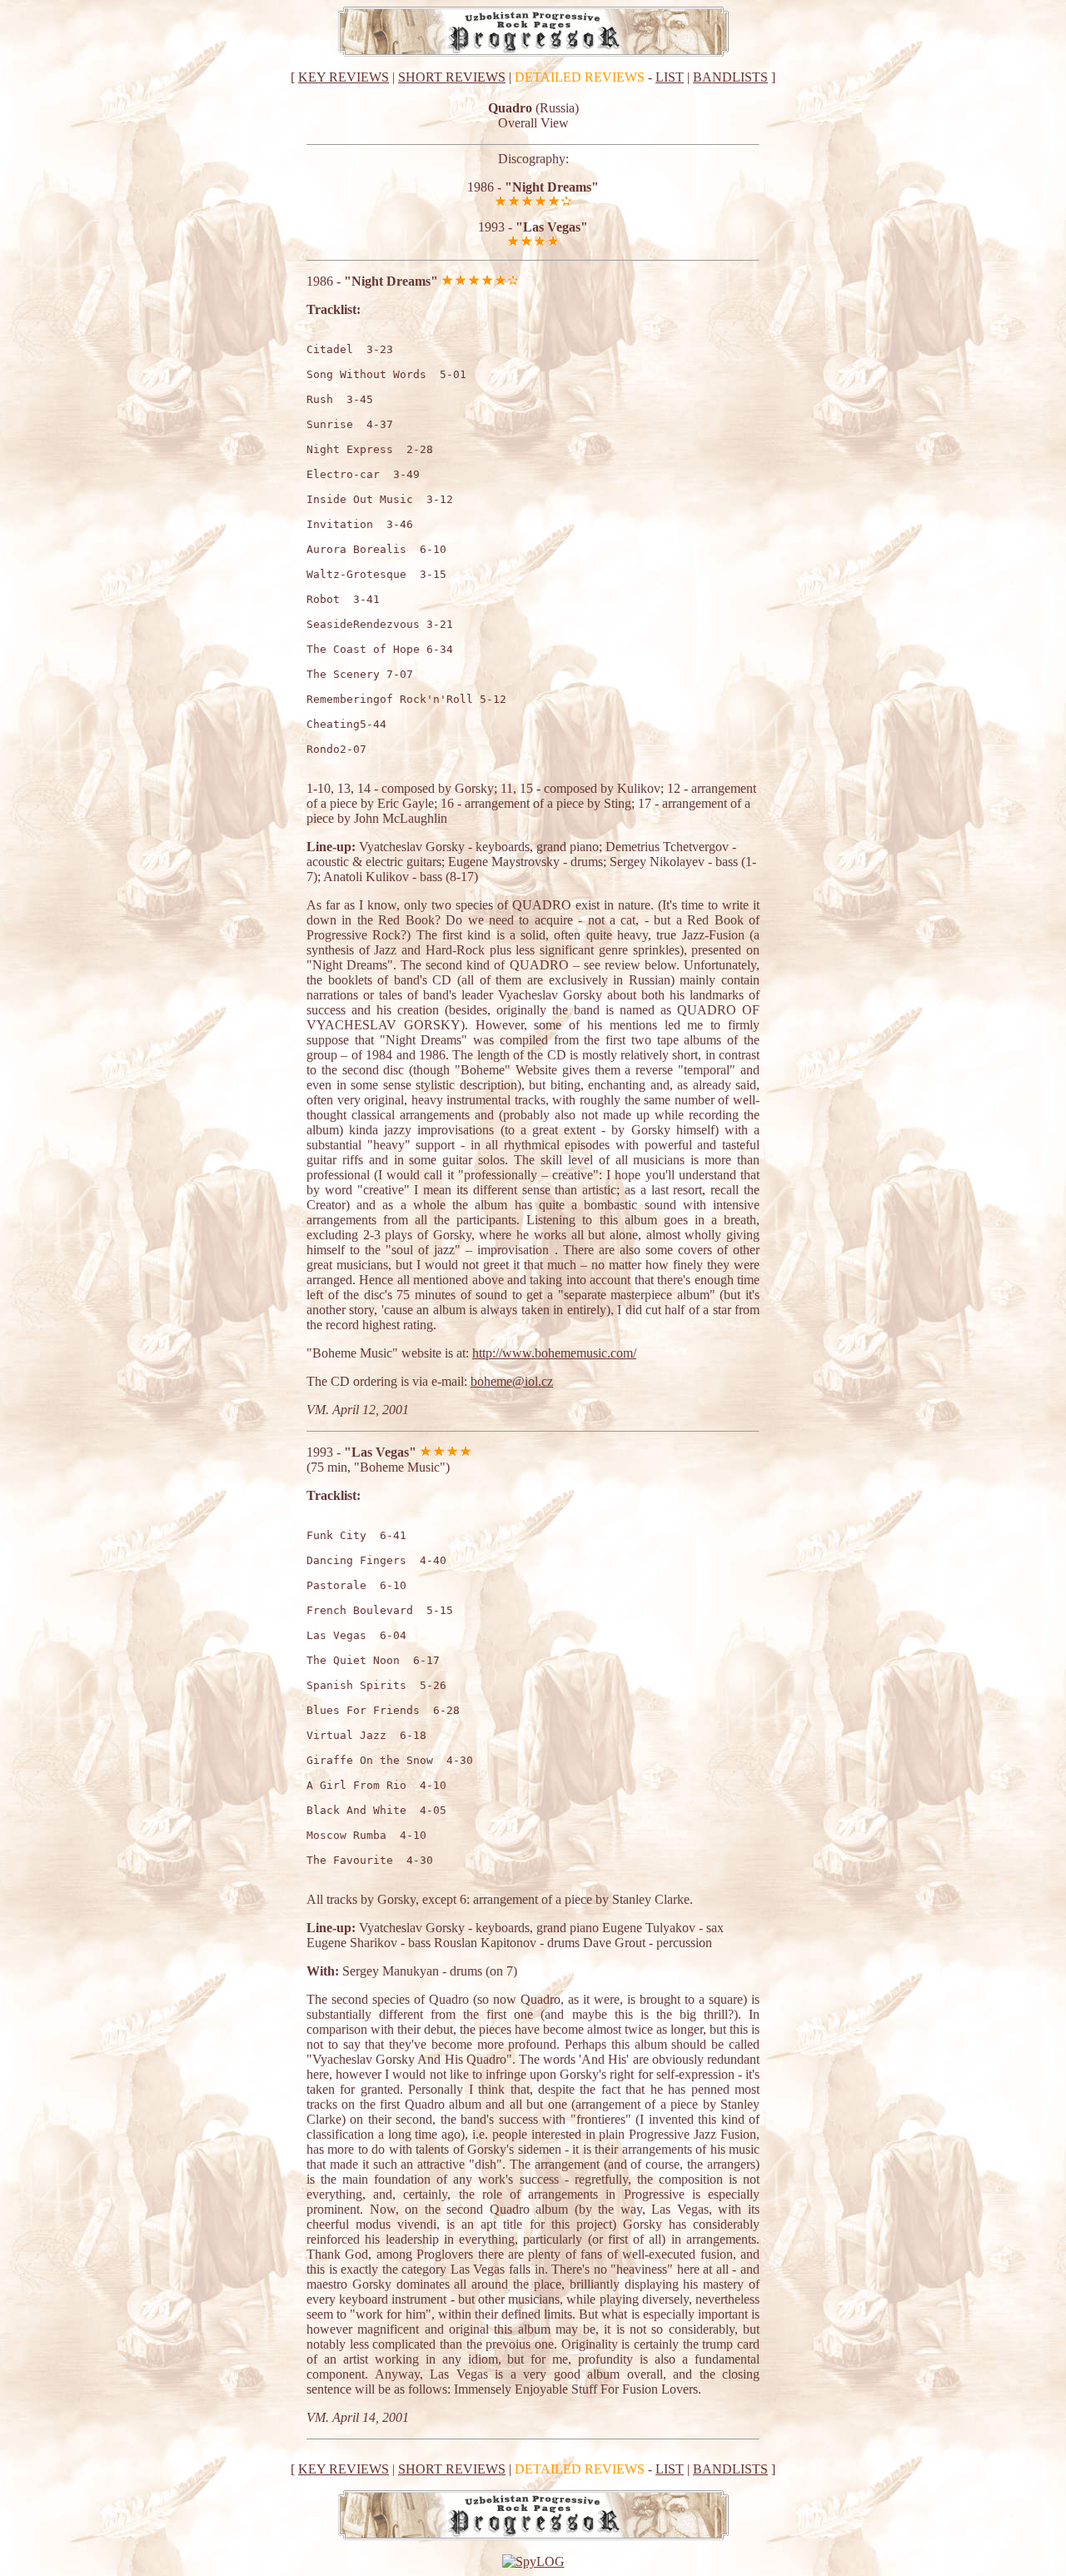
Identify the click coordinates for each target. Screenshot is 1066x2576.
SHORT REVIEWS (452, 77)
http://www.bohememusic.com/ (554, 1353)
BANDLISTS (730, 77)
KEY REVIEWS (344, 77)
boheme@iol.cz (512, 1381)
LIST (670, 77)
